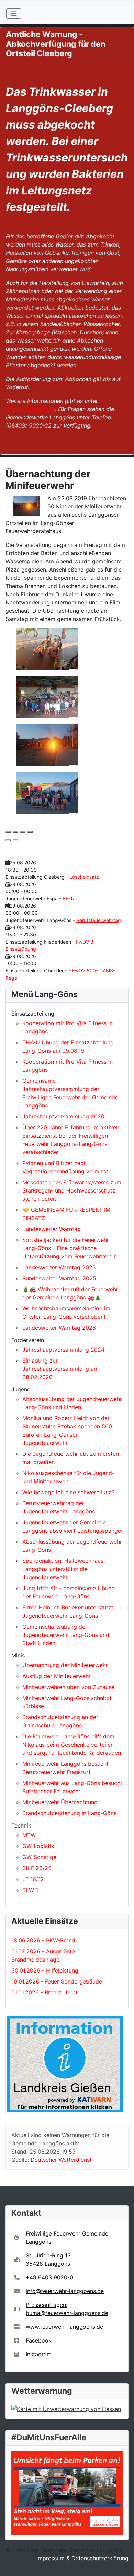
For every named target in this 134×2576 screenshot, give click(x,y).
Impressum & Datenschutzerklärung (82, 2558)
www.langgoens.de (30, 409)
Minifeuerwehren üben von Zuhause (68, 1687)
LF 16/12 (33, 1879)
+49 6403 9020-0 (49, 2277)
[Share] (15, 832)
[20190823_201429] (47, 696)
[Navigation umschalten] (14, 13)
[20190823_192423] (47, 648)
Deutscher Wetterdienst (61, 2160)
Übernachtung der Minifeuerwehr (65, 1665)
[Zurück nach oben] (122, 2563)
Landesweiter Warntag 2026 (59, 1328)
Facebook (39, 2340)
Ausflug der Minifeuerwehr (57, 1676)
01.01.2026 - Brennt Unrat (44, 1992)
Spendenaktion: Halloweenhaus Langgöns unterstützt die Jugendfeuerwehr (63, 1569)
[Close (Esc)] (8, 832)
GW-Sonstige (39, 1857)
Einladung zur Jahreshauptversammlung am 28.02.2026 (60, 1369)
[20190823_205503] (47, 744)
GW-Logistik (38, 1846)
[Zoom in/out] (30, 832)
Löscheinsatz (84, 877)
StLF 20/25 (37, 1868)
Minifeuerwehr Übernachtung (60, 1802)
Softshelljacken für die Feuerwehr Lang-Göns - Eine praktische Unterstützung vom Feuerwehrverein (70, 1248)
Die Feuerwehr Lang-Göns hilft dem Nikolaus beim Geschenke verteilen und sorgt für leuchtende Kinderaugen (72, 1745)
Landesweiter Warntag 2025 (59, 1267)
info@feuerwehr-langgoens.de (65, 2291)
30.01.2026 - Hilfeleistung (45, 1970)
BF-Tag (71, 898)
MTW (29, 1835)
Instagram (39, 2354)
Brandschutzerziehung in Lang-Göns (69, 1813)
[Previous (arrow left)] (8, 840)
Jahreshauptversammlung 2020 (63, 1116)
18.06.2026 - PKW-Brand (43, 1940)
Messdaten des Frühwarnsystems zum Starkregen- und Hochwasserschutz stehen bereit (72, 1190)
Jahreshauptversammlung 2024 (63, 1350)
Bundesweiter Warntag (52, 1229)
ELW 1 (30, 1890)
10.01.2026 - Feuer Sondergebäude (57, 1981)
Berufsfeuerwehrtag (99, 920)
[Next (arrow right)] (15, 840)
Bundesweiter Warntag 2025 (59, 1278)
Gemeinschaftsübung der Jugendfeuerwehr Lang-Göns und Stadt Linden (66, 1635)
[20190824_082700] (47, 792)
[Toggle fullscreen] (23, 832)
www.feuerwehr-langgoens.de (64, 2327)
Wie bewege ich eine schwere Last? (69, 1492)
